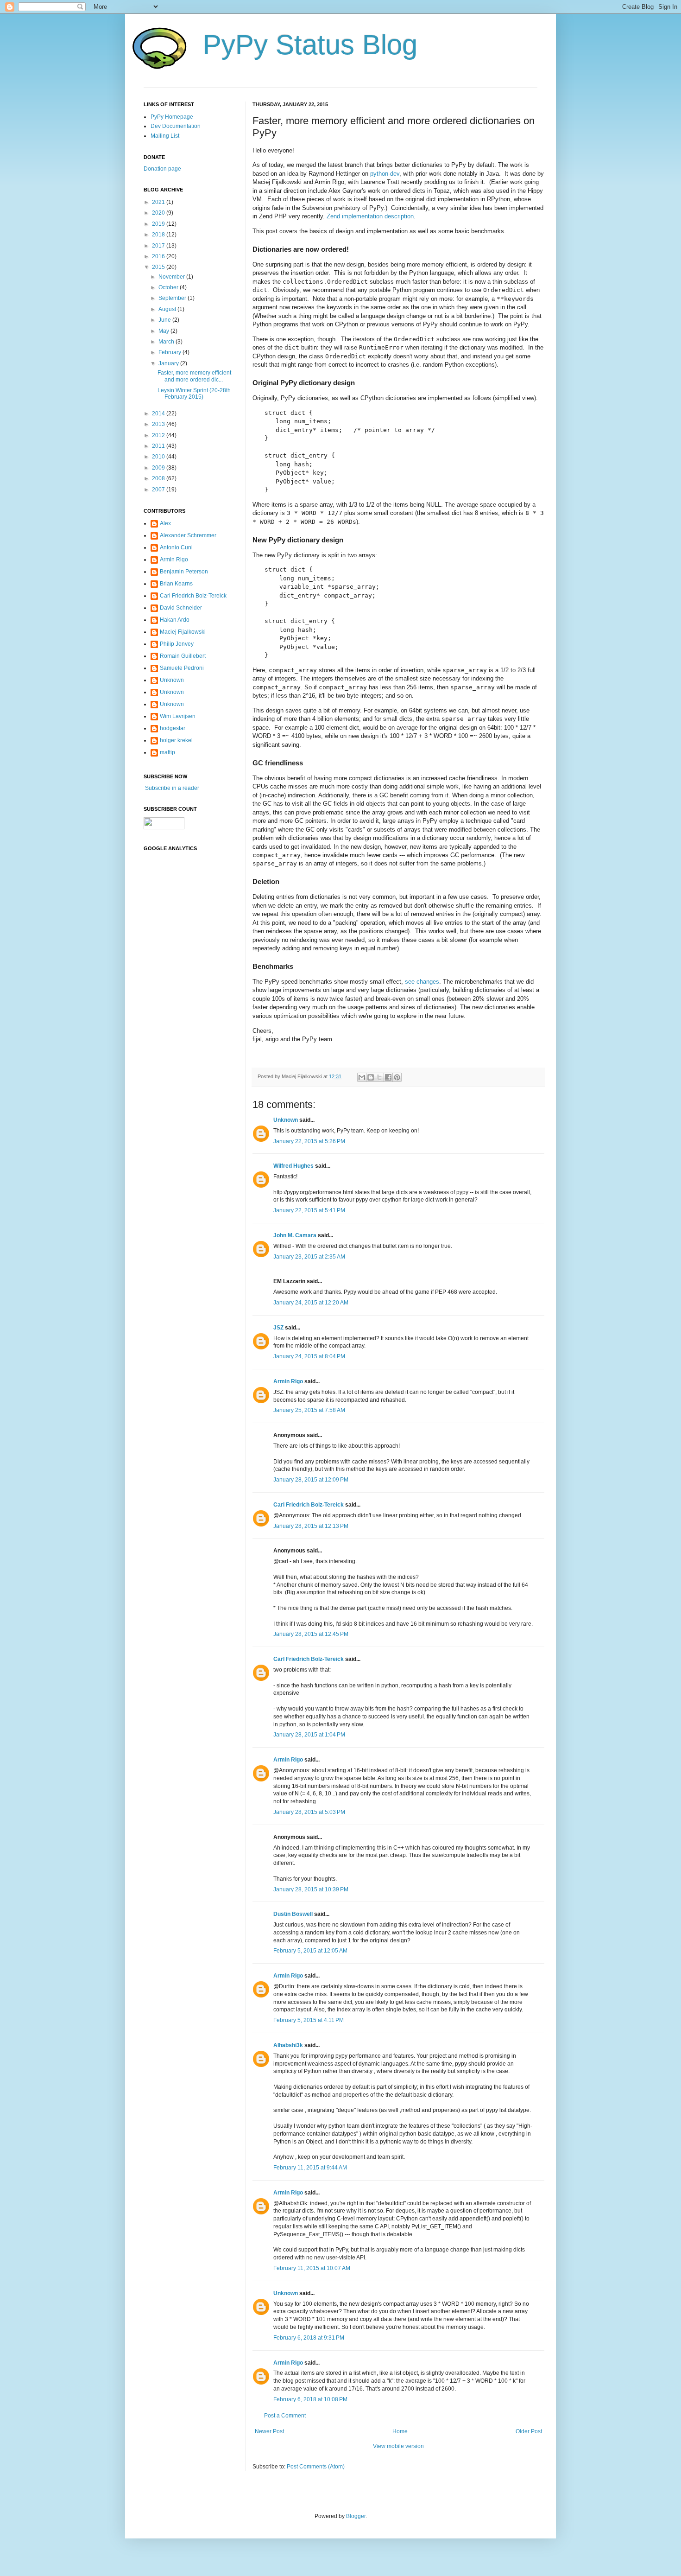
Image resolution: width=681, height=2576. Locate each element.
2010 (159, 457)
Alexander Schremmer (188, 535)
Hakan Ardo (175, 620)
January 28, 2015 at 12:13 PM (311, 1526)
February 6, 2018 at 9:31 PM (309, 2338)
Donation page (162, 169)
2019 (159, 224)
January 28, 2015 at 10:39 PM (311, 1889)
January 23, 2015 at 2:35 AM (309, 1257)
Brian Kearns (176, 584)
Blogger (356, 2516)
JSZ (278, 1328)
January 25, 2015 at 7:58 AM (309, 1410)
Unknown (286, 1120)
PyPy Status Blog (310, 45)
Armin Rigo (288, 1381)
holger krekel (176, 740)
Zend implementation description (370, 216)
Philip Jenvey (177, 644)
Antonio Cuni (176, 547)
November (172, 277)
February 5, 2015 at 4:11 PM (309, 2020)
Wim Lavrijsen (178, 716)
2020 (159, 213)
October (169, 287)
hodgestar (173, 728)
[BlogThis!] (371, 1077)
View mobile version (398, 2446)
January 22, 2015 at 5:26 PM (309, 1141)
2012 (159, 435)
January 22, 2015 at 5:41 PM (309, 1210)
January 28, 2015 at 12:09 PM (311, 1480)
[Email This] (362, 1077)
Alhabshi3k (288, 2045)
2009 (159, 468)
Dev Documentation (176, 126)
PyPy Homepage (172, 117)
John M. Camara (295, 1235)
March (167, 342)
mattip (167, 752)
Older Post (529, 2431)
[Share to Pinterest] (397, 1077)
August (168, 309)
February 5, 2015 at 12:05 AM (310, 1951)
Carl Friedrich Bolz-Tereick (309, 1505)
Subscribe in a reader (171, 788)
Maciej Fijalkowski (183, 632)
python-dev (385, 174)
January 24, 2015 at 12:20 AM (311, 1303)
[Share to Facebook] (388, 1077)
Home (400, 2431)
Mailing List (165, 136)
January (169, 363)
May (164, 331)
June (165, 320)
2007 (159, 490)
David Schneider (181, 608)
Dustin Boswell (293, 1914)
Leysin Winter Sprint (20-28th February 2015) (194, 394)
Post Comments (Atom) (316, 2467)
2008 (159, 478)
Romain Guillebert (183, 656)
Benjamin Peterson (184, 572)
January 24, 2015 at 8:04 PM (309, 1356)
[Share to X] (379, 1077)
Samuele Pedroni (182, 668)
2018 (159, 235)
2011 (159, 446)
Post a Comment (285, 2416)
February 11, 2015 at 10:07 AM (312, 2268)
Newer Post (269, 2431)
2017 (159, 246)
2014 (159, 413)
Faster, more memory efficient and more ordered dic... (194, 376)
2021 (159, 202)
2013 (159, 424)
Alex (165, 523)
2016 (159, 256)
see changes (422, 982)
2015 (159, 267)
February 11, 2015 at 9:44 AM (310, 2168)
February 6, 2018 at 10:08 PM (310, 2399)
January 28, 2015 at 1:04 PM (309, 1735)
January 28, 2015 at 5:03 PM (309, 1812)
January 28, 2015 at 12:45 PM (311, 1634)
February (170, 352)
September (173, 298)
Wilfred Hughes (293, 1166)
